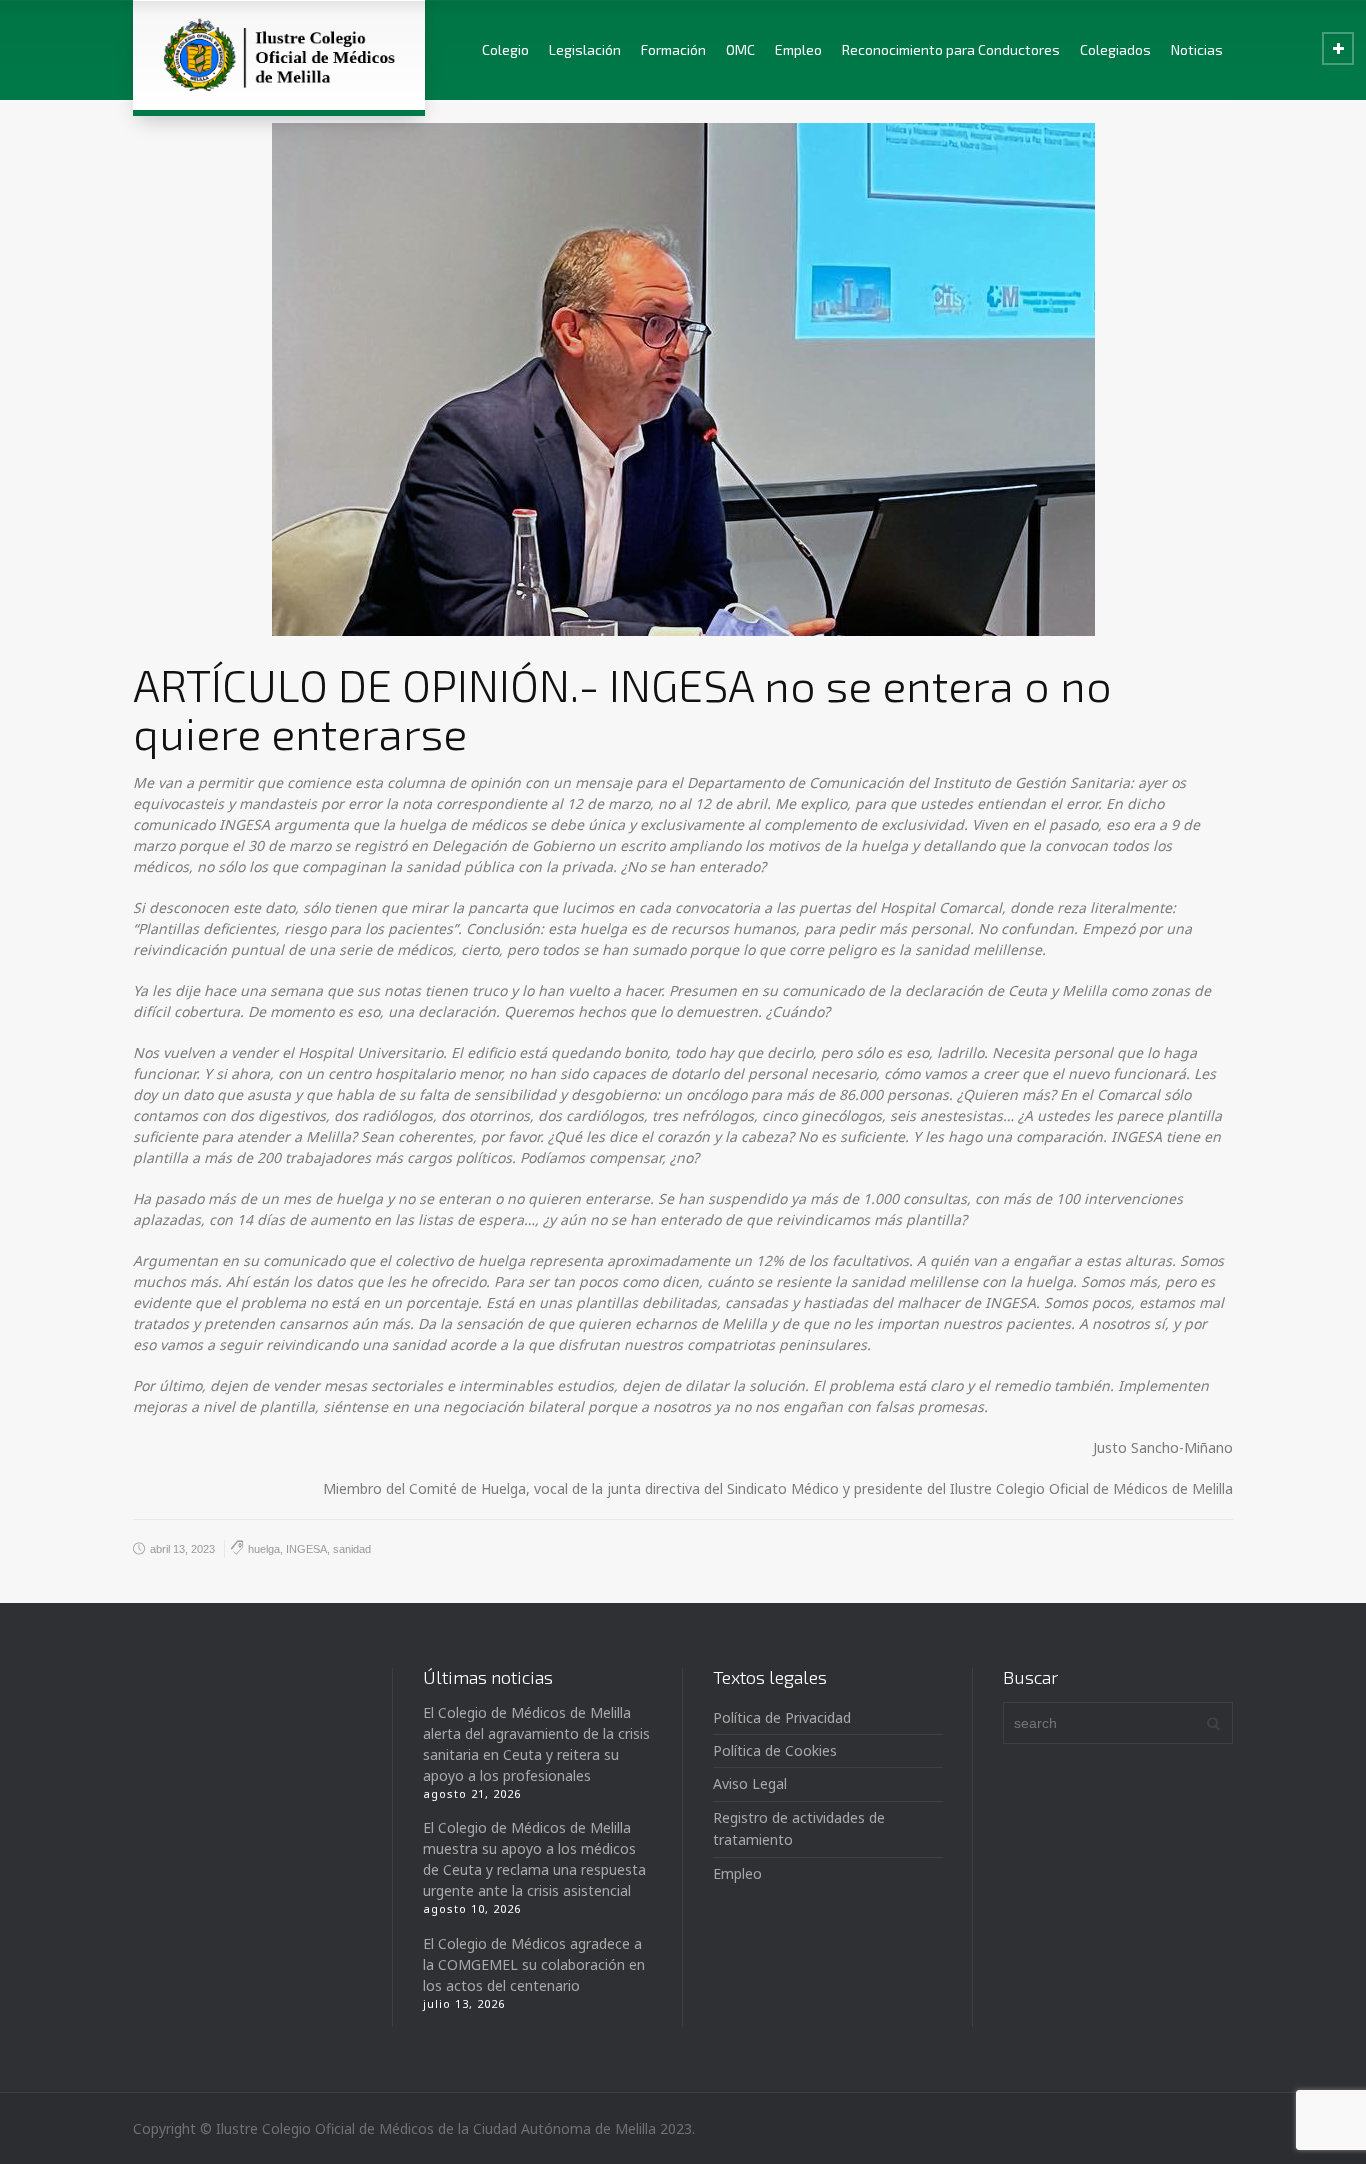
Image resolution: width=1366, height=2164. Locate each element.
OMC (740, 49)
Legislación (585, 49)
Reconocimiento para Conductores (951, 49)
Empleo (798, 49)
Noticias (1197, 49)
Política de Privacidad (782, 1717)
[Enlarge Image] (683, 379)
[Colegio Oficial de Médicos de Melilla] (279, 55)
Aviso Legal (750, 1783)
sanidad (352, 1549)
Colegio (505, 49)
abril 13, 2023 (182, 1549)
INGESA (306, 1549)
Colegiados (1115, 49)
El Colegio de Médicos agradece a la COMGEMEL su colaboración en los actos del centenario (534, 1964)
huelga (264, 1549)
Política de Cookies (775, 1750)
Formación (673, 49)
